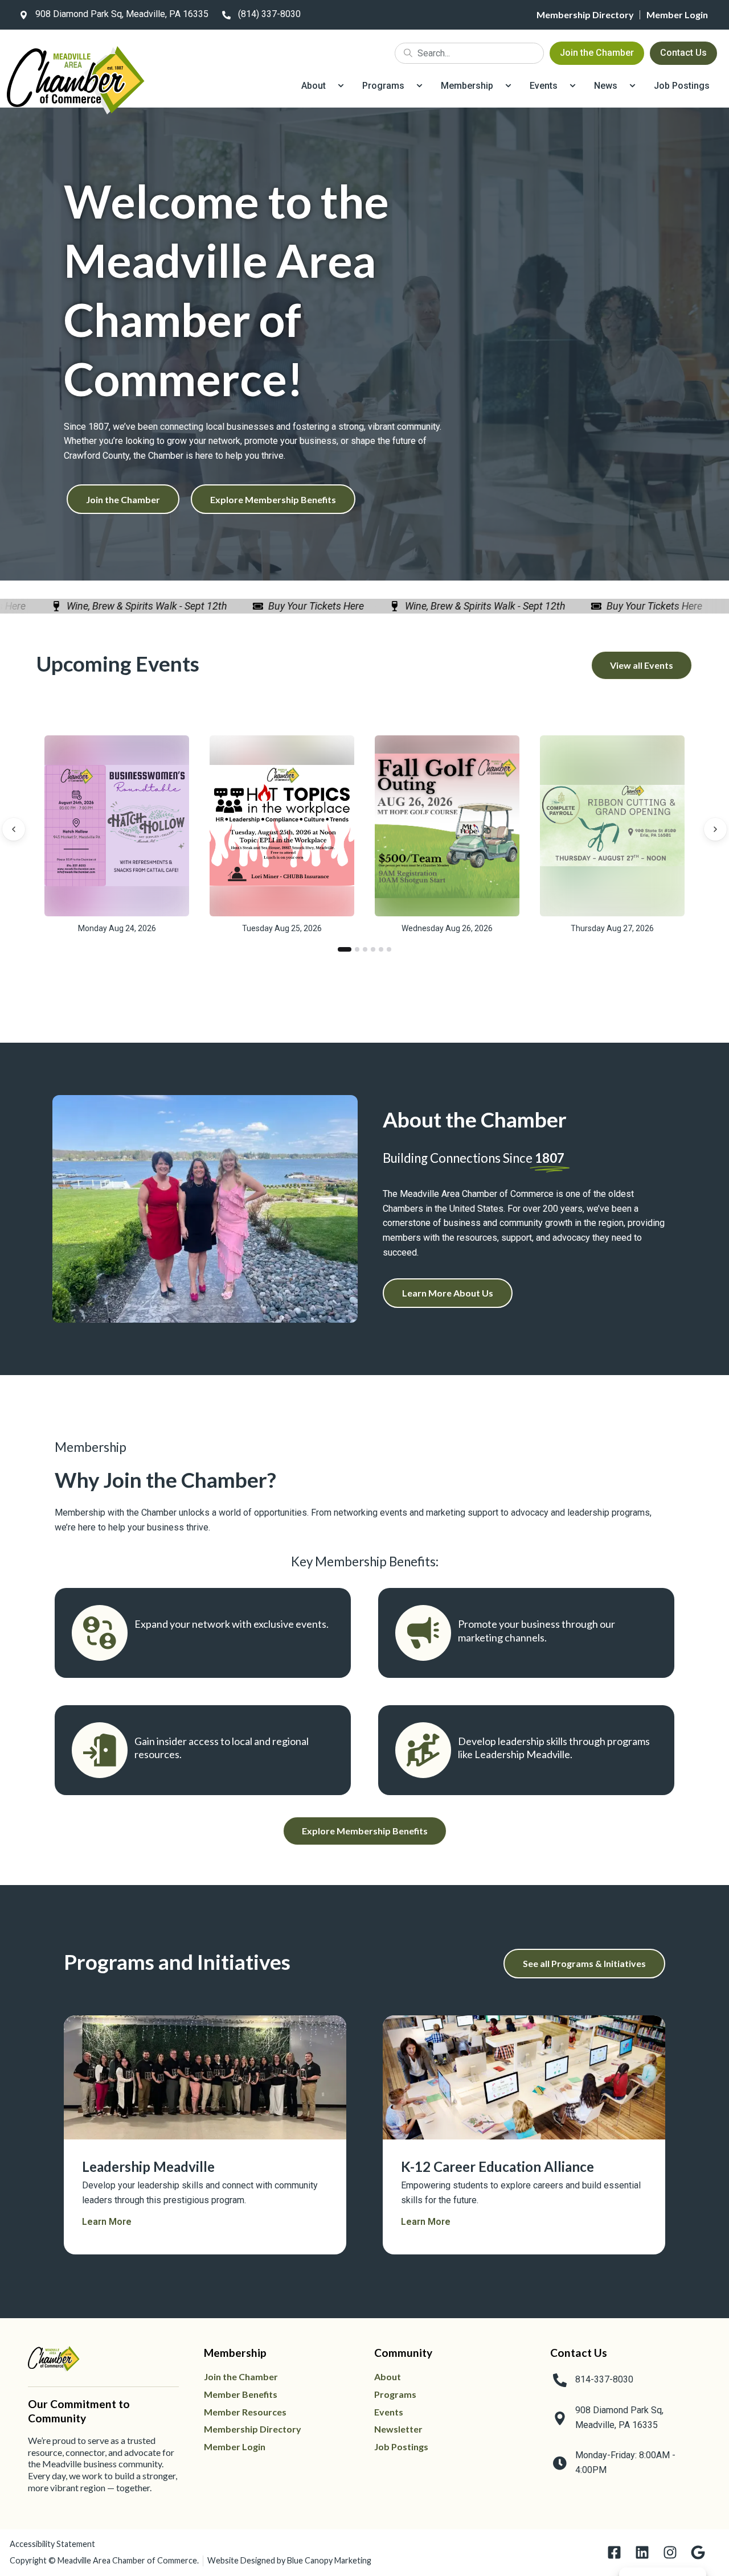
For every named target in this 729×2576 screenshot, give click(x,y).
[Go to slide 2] (357, 949)
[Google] (698, 2552)
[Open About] (341, 86)
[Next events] (715, 829)
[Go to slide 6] (389, 949)
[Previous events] (14, 829)
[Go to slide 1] (345, 949)
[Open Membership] (508, 86)
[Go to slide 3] (365, 949)
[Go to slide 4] (373, 949)
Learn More (107, 2222)
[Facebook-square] (614, 2552)
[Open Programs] (419, 86)
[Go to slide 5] (381, 949)
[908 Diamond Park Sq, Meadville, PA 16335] (23, 15)
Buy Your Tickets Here (292, 606)
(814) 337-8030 (269, 14)
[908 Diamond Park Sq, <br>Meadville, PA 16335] (560, 2418)
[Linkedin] (642, 2552)
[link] (112, 15)
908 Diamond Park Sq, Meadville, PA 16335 (122, 14)
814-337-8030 (604, 2379)
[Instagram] (670, 2552)
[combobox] (469, 53)
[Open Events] (573, 86)
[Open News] (632, 86)
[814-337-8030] (560, 2380)
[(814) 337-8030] (226, 15)
